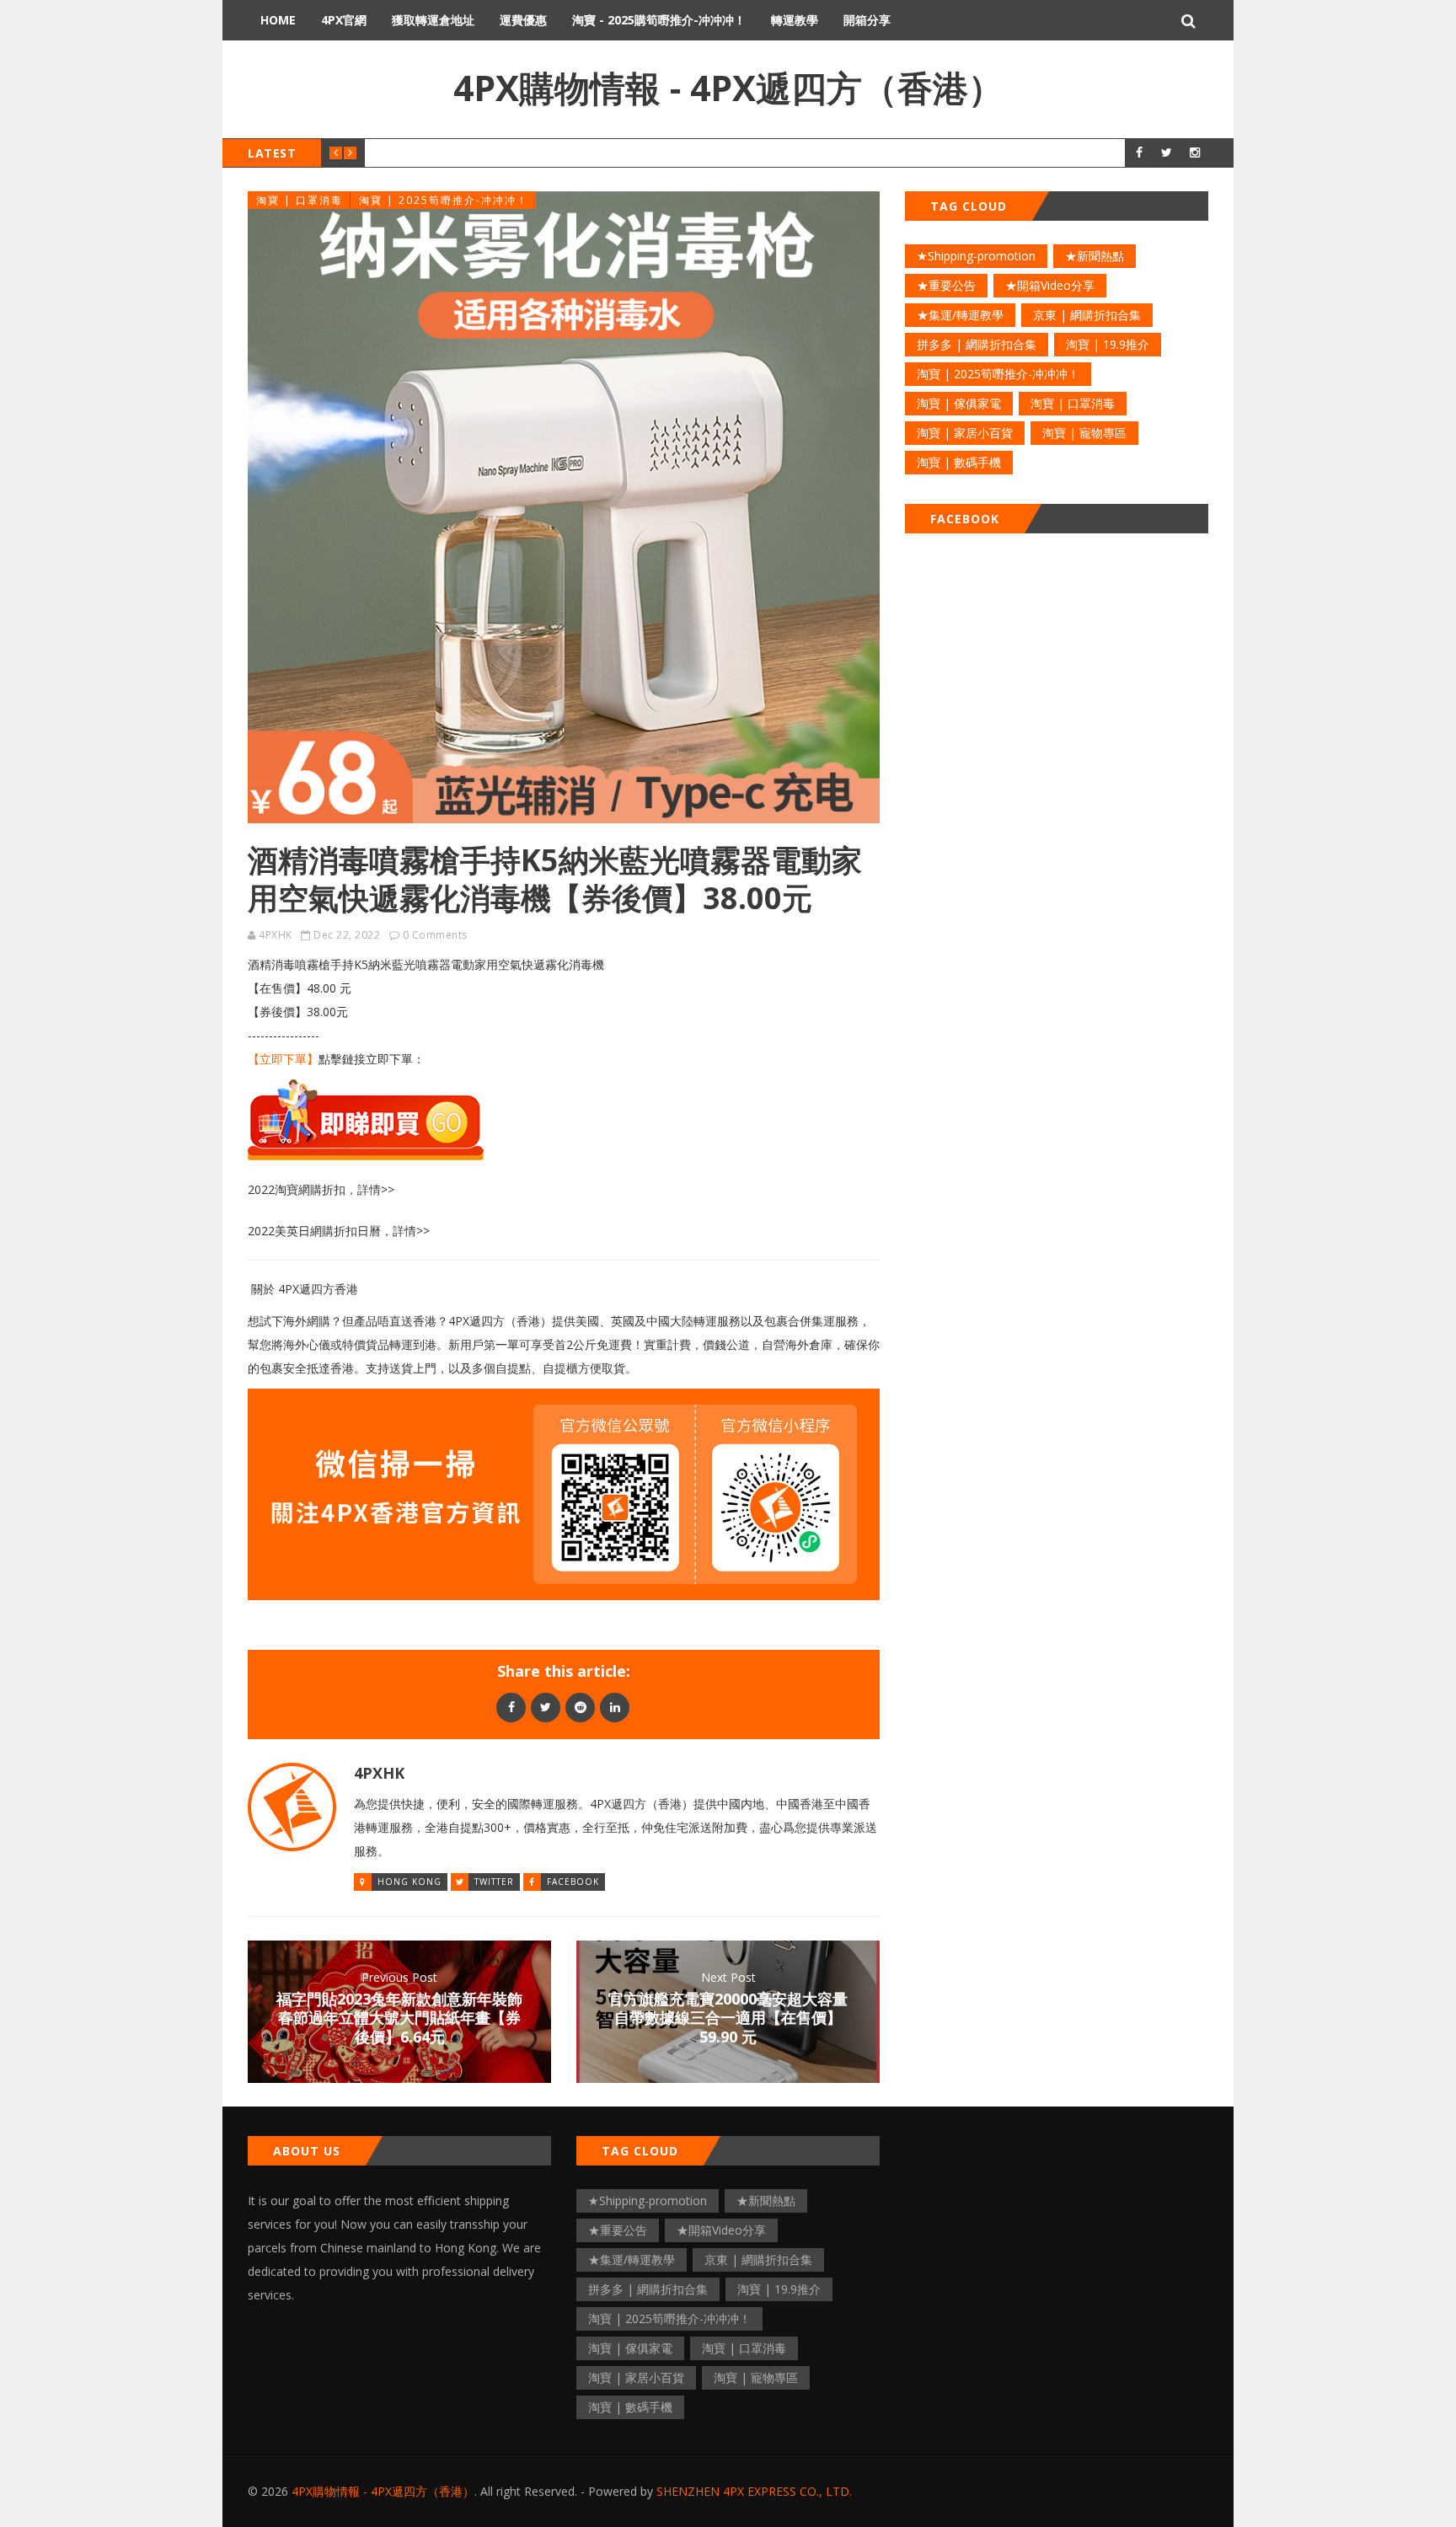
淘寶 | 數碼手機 (959, 462)
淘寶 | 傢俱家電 (959, 403)
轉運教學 (795, 20)
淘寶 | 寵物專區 (1084, 433)
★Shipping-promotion (976, 256)
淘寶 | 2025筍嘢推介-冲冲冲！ (444, 200)
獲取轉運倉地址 (433, 20)
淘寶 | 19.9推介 (1108, 344)
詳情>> (376, 1189)
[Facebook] (511, 1707)
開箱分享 (867, 20)
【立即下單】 (283, 1059)
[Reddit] (580, 1707)
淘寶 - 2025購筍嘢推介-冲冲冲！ (659, 20)
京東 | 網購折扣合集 (1087, 315)
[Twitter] (546, 1707)
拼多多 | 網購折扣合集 (977, 344)
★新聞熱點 (1095, 256)
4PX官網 (344, 20)
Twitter (494, 1882)
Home (278, 20)
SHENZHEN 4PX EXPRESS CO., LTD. (754, 2491)
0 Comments (435, 935)
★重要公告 (946, 285)
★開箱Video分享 (1050, 285)
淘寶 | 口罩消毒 (300, 200)
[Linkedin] (615, 1707)
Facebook (573, 1882)
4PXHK (276, 935)
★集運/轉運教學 (960, 315)
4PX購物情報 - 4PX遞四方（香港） (728, 87)
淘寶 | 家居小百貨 (965, 433)
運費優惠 (523, 20)
